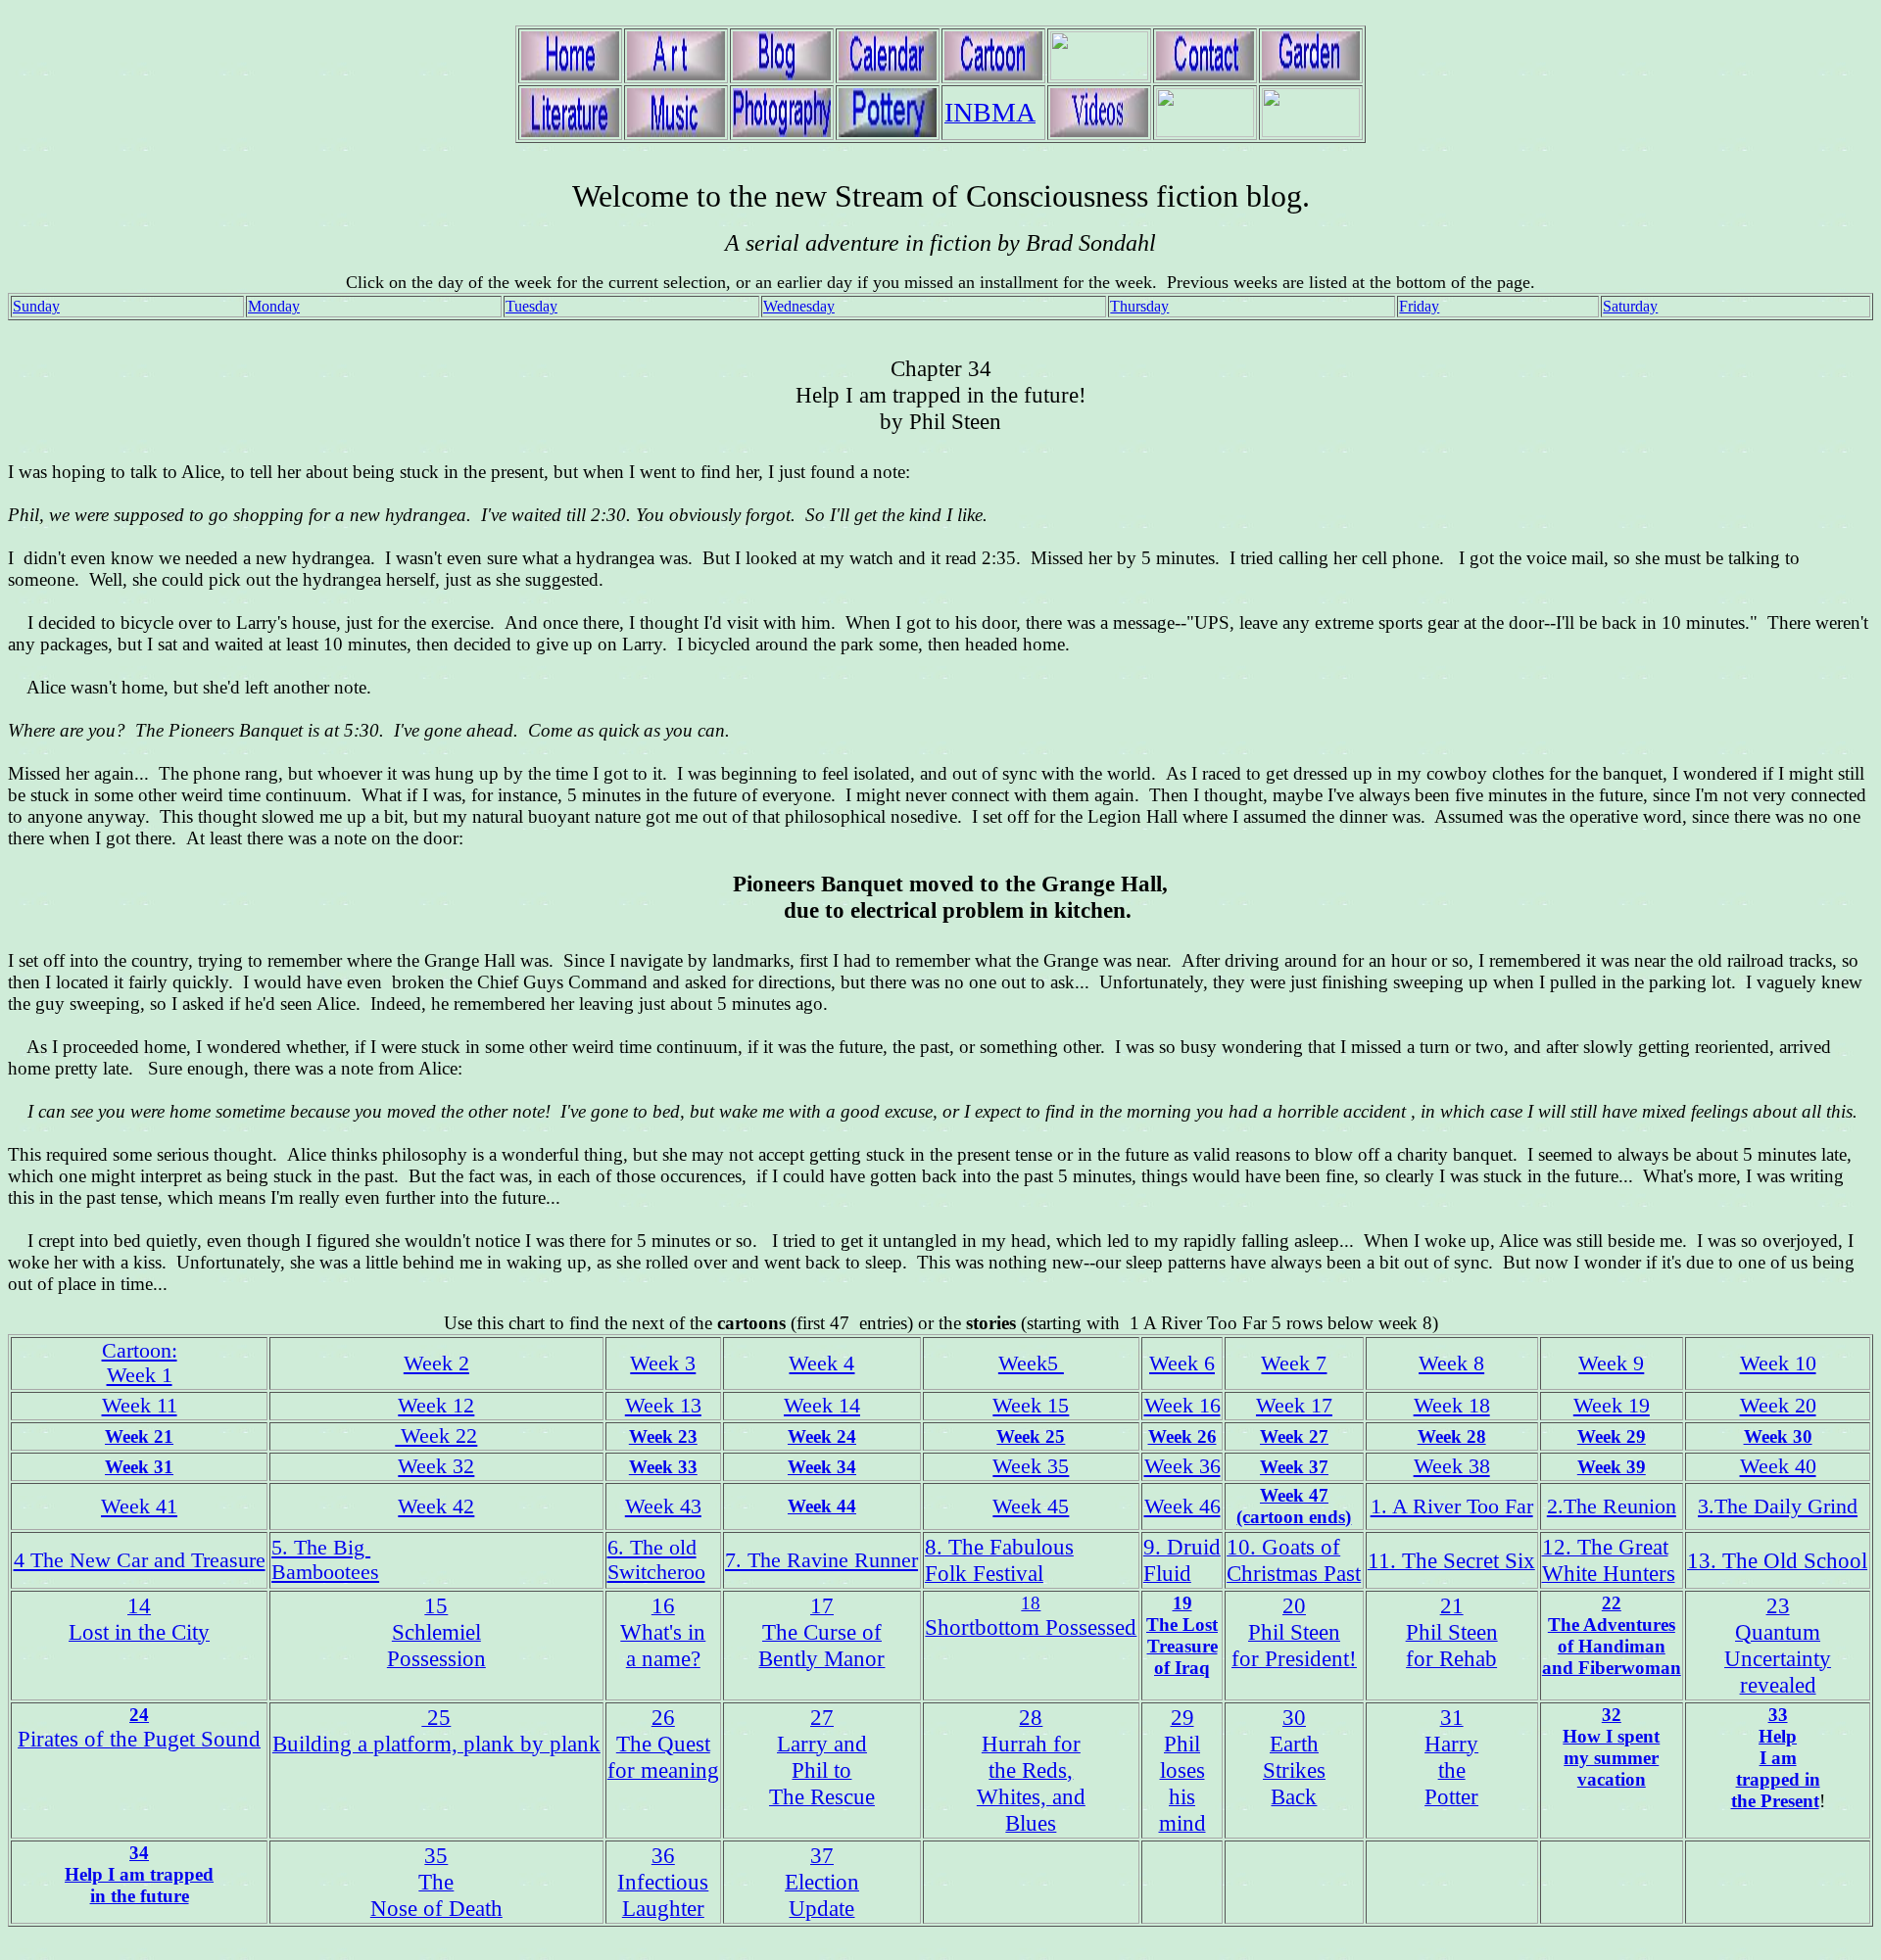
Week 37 (1294, 1467)
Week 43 (663, 1506)
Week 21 (139, 1436)
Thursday (1139, 306)
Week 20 (1778, 1406)
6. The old (652, 1548)
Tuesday (531, 306)
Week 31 (139, 1467)
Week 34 (822, 1467)
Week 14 (822, 1406)
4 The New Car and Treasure (140, 1560)
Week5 (1031, 1363)
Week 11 (140, 1406)
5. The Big (321, 1548)
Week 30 (1778, 1436)
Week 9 (1611, 1363)
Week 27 (1294, 1436)
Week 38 (1452, 1466)
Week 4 (821, 1363)
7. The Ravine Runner (821, 1560)
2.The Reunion (1612, 1506)
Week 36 (1182, 1466)
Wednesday (799, 306)
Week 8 (1451, 1363)
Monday (274, 306)
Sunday (36, 306)
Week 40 (1778, 1466)
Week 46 (1182, 1506)
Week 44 (822, 1506)
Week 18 (1452, 1406)
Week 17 (1294, 1406)
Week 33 (663, 1467)
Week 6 (1182, 1363)
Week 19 (1612, 1406)
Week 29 (1612, 1436)
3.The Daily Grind (1778, 1506)
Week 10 (1778, 1363)
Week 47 (1294, 1495)
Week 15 (1031, 1406)
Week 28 (1452, 1436)
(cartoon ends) (1294, 1517)
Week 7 (1294, 1363)
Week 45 (1031, 1506)
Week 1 (140, 1375)
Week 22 (436, 1436)
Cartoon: (140, 1351)
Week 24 (822, 1436)
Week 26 (1182, 1436)
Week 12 (436, 1406)
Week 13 (663, 1406)
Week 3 (663, 1363)
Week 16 (1182, 1406)
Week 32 (436, 1466)
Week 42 (436, 1506)
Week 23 (663, 1436)
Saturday (1630, 306)
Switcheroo (656, 1572)
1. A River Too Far (1452, 1506)
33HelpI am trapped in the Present (1776, 1758)
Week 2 (436, 1363)
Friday (1419, 306)
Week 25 (1031, 1436)
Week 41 (139, 1506)
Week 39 (1612, 1467)
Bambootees (325, 1572)
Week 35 (1031, 1466)
